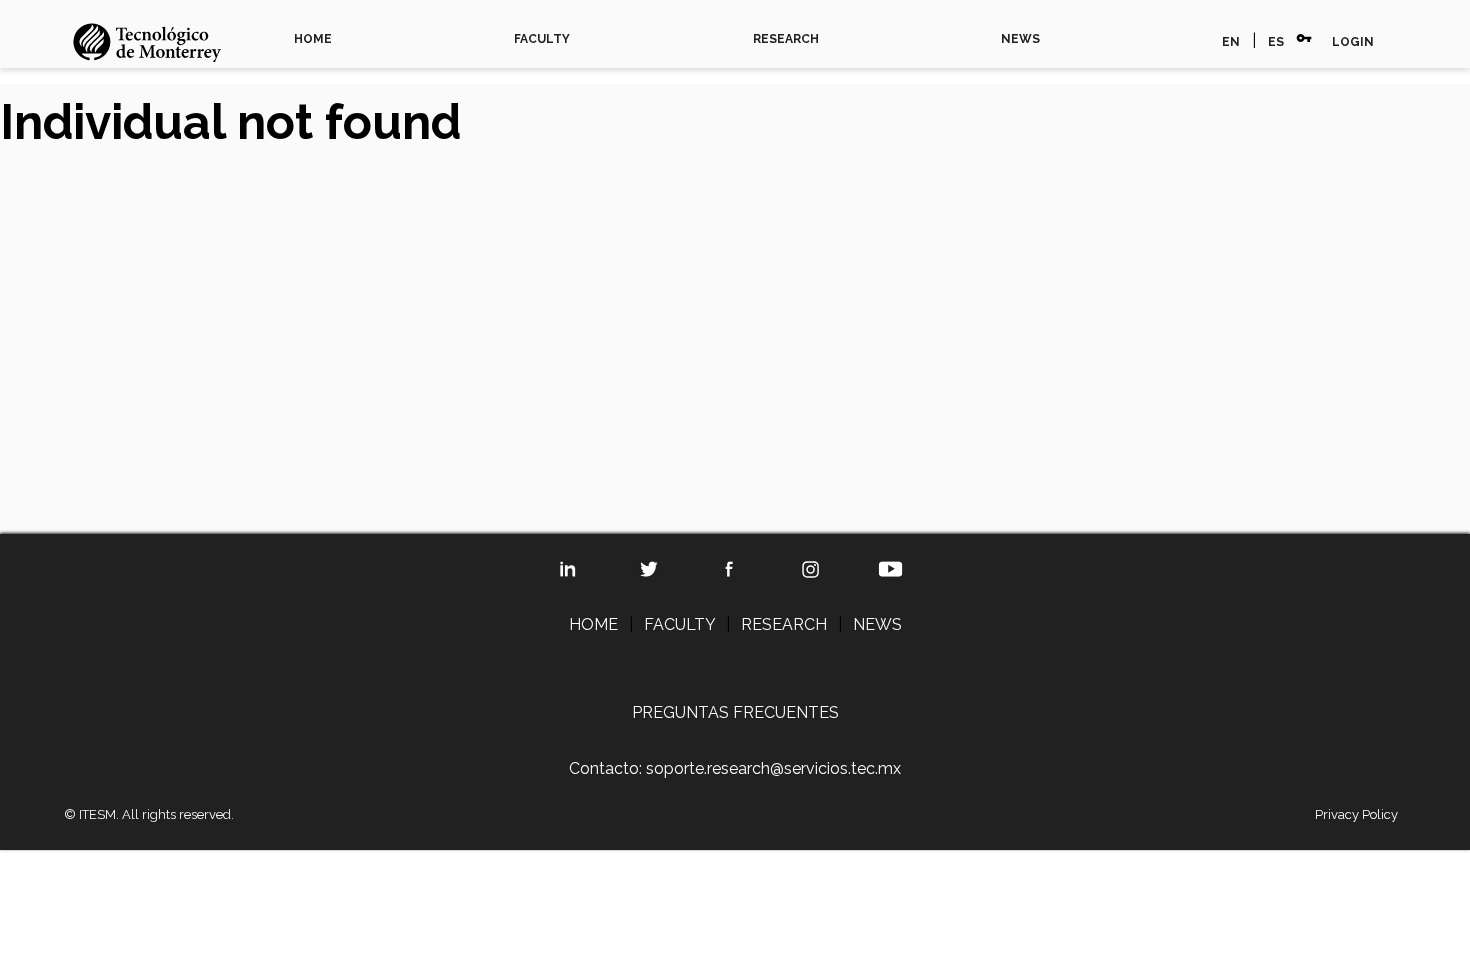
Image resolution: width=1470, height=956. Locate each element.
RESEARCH (786, 39)
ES (1276, 42)
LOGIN (1353, 42)
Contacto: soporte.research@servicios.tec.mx (735, 768)
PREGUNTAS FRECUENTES (735, 712)
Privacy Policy (1356, 814)
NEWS (1020, 39)
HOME (313, 39)
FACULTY (542, 39)
